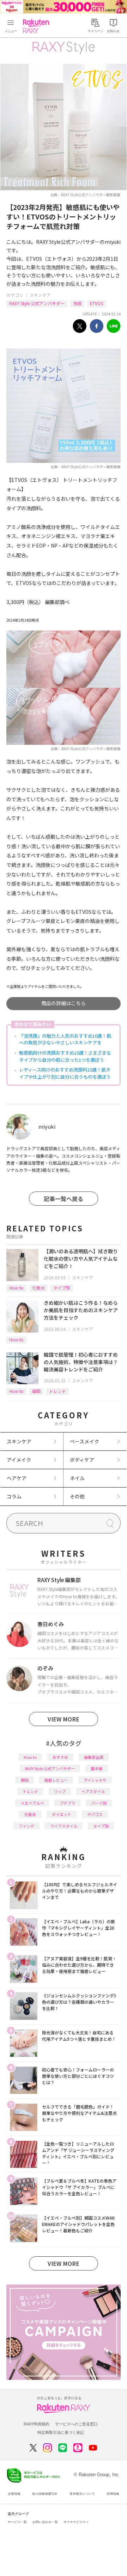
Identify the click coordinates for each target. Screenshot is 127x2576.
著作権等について (82, 2494)
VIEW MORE (64, 1719)
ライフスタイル (64, 1826)
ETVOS (96, 303)
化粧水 (38, 1288)
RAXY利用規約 (37, 2424)
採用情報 (113, 2494)
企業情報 (14, 2494)
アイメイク (19, 1460)
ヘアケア (17, 1478)
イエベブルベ (32, 1803)
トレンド (58, 1391)
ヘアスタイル (93, 1791)
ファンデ (26, 1826)
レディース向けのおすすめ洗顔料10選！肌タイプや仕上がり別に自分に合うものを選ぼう (65, 1073)
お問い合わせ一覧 (45, 2522)
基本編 (96, 1768)
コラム (14, 1496)
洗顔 (77, 303)
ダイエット (62, 1814)
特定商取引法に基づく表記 (61, 2432)
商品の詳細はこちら (64, 1003)
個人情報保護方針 (45, 2494)
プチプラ (67, 1803)
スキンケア (40, 295)
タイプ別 (62, 1288)
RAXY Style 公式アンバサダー (37, 303)
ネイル (77, 1478)
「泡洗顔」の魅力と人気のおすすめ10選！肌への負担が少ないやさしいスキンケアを (65, 1039)
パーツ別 (99, 1803)
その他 (77, 1496)
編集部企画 (94, 1757)
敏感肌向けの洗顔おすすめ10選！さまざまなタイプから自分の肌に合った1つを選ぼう (65, 1056)
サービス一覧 (17, 2522)
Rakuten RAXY (37, 26)
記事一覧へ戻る (64, 1199)
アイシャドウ (95, 1780)
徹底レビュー (56, 1780)
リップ (60, 1791)
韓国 (36, 1391)
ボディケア (82, 1460)
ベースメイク (84, 1441)
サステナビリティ (76, 2522)
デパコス (95, 1814)
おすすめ (60, 1757)
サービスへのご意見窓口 (76, 2424)
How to (16, 1288)
